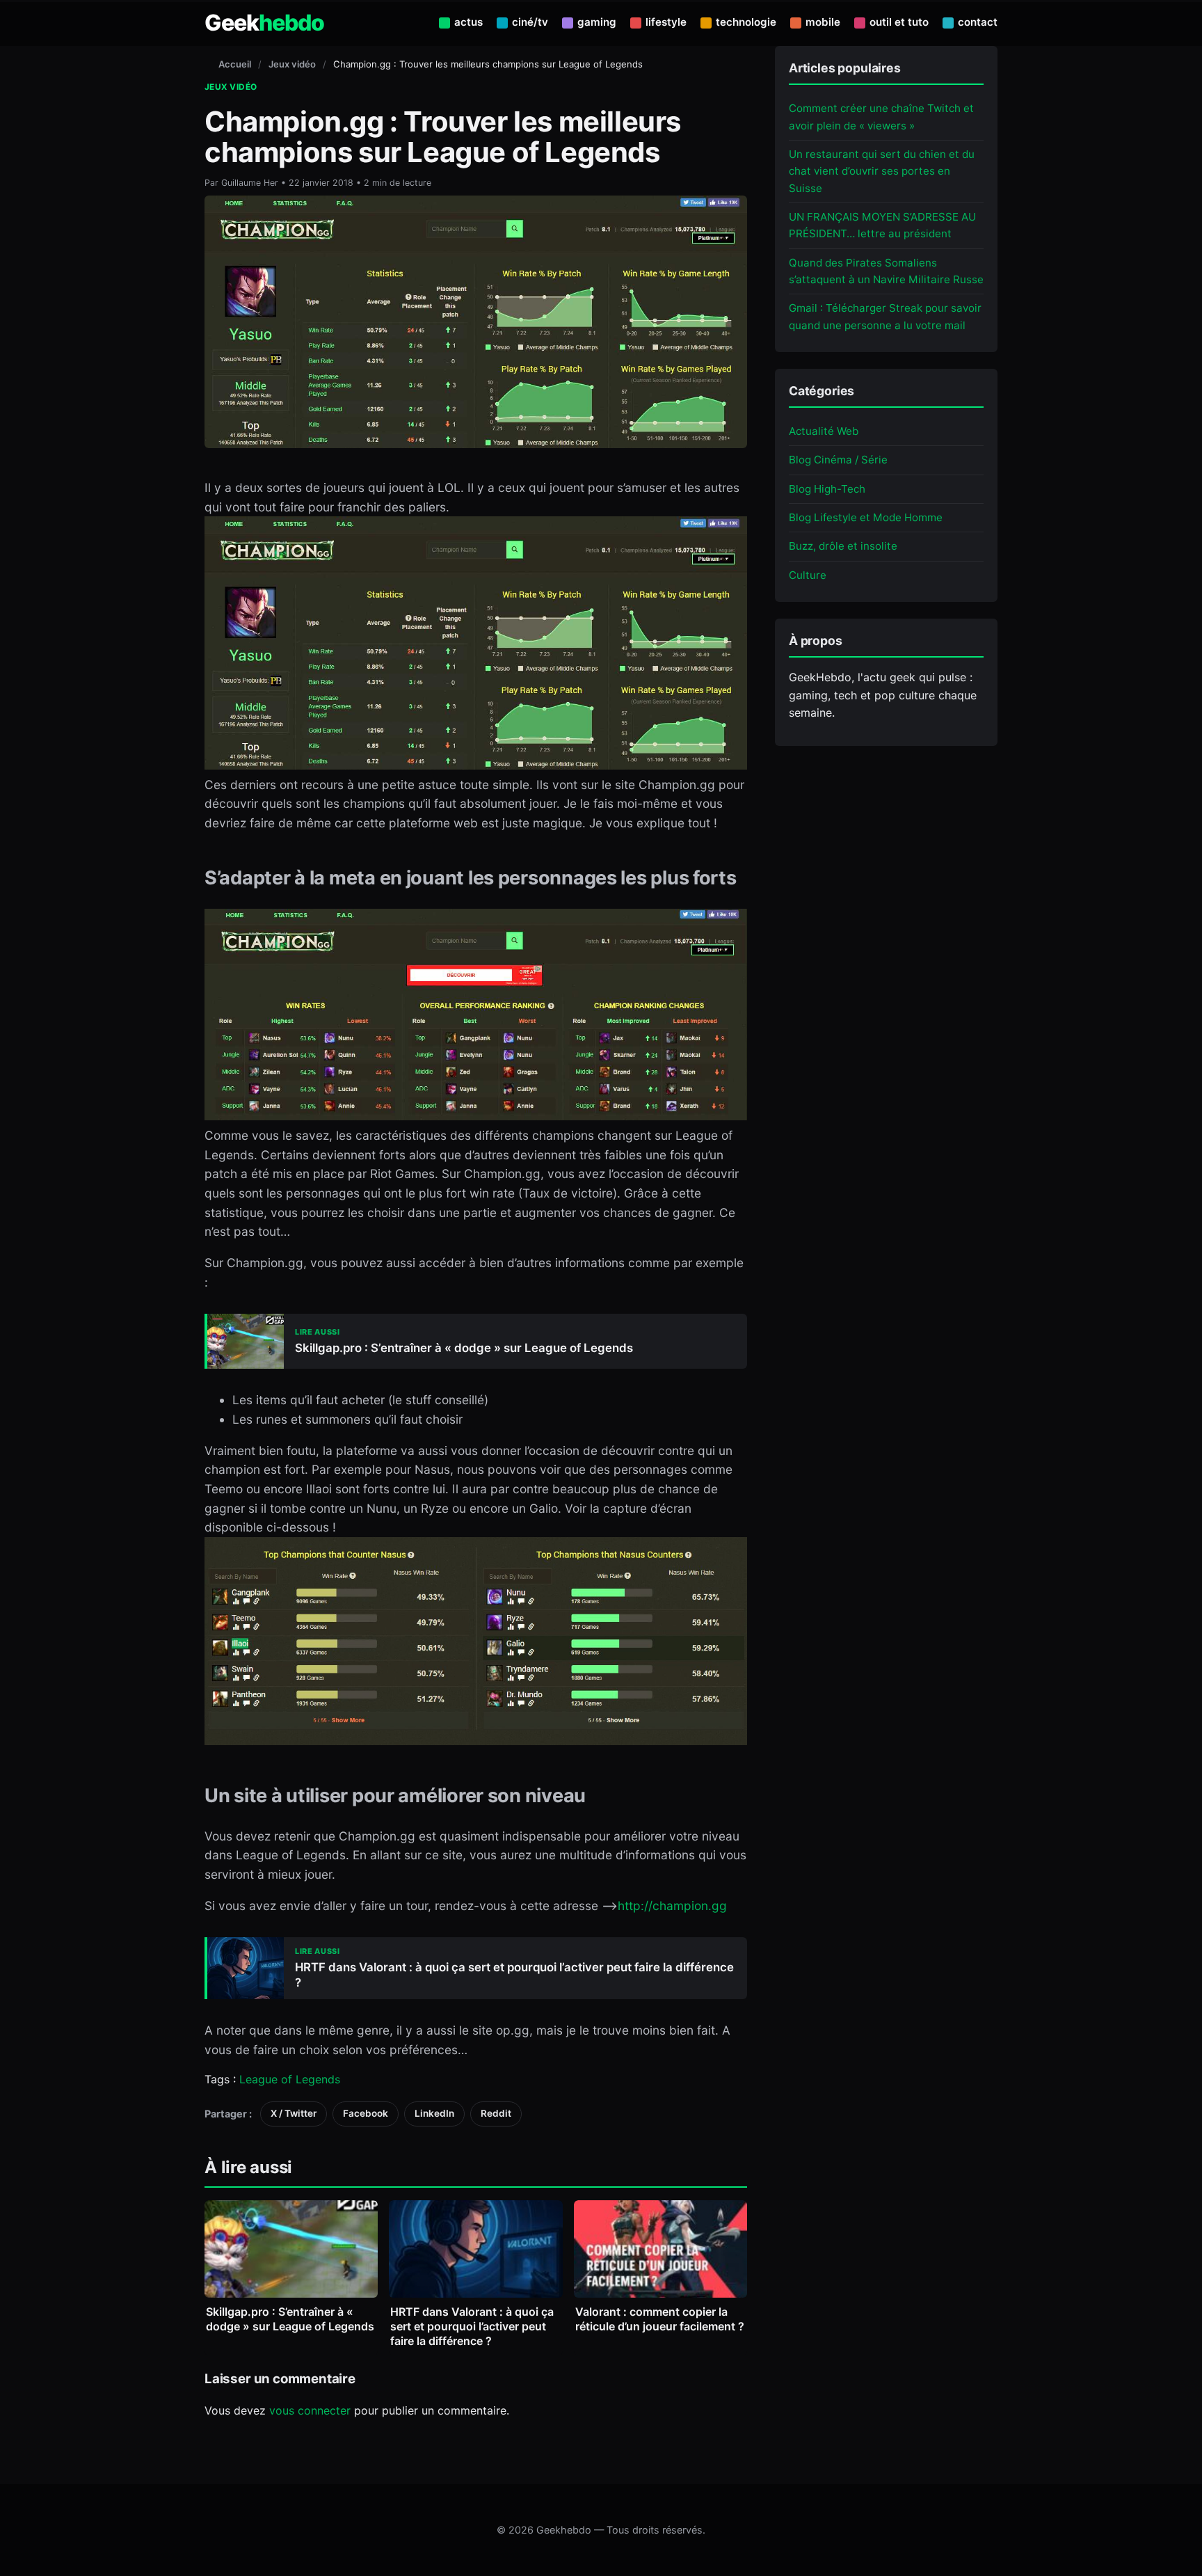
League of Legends (290, 2079)
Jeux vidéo (292, 64)
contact (978, 22)
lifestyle (666, 22)
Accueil (235, 64)
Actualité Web (824, 430)
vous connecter (310, 2410)
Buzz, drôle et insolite (843, 546)
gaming (597, 22)
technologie (746, 22)
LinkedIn (434, 2113)
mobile (823, 22)
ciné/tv (530, 22)
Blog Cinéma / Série (838, 460)
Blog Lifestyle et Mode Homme (866, 517)
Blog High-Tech (827, 488)
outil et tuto (899, 22)
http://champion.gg (672, 1906)
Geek (264, 23)
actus (468, 22)
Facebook (366, 2113)
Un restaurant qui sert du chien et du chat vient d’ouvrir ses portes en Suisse (882, 170)
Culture (808, 574)
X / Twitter (294, 2113)
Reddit (496, 2113)
